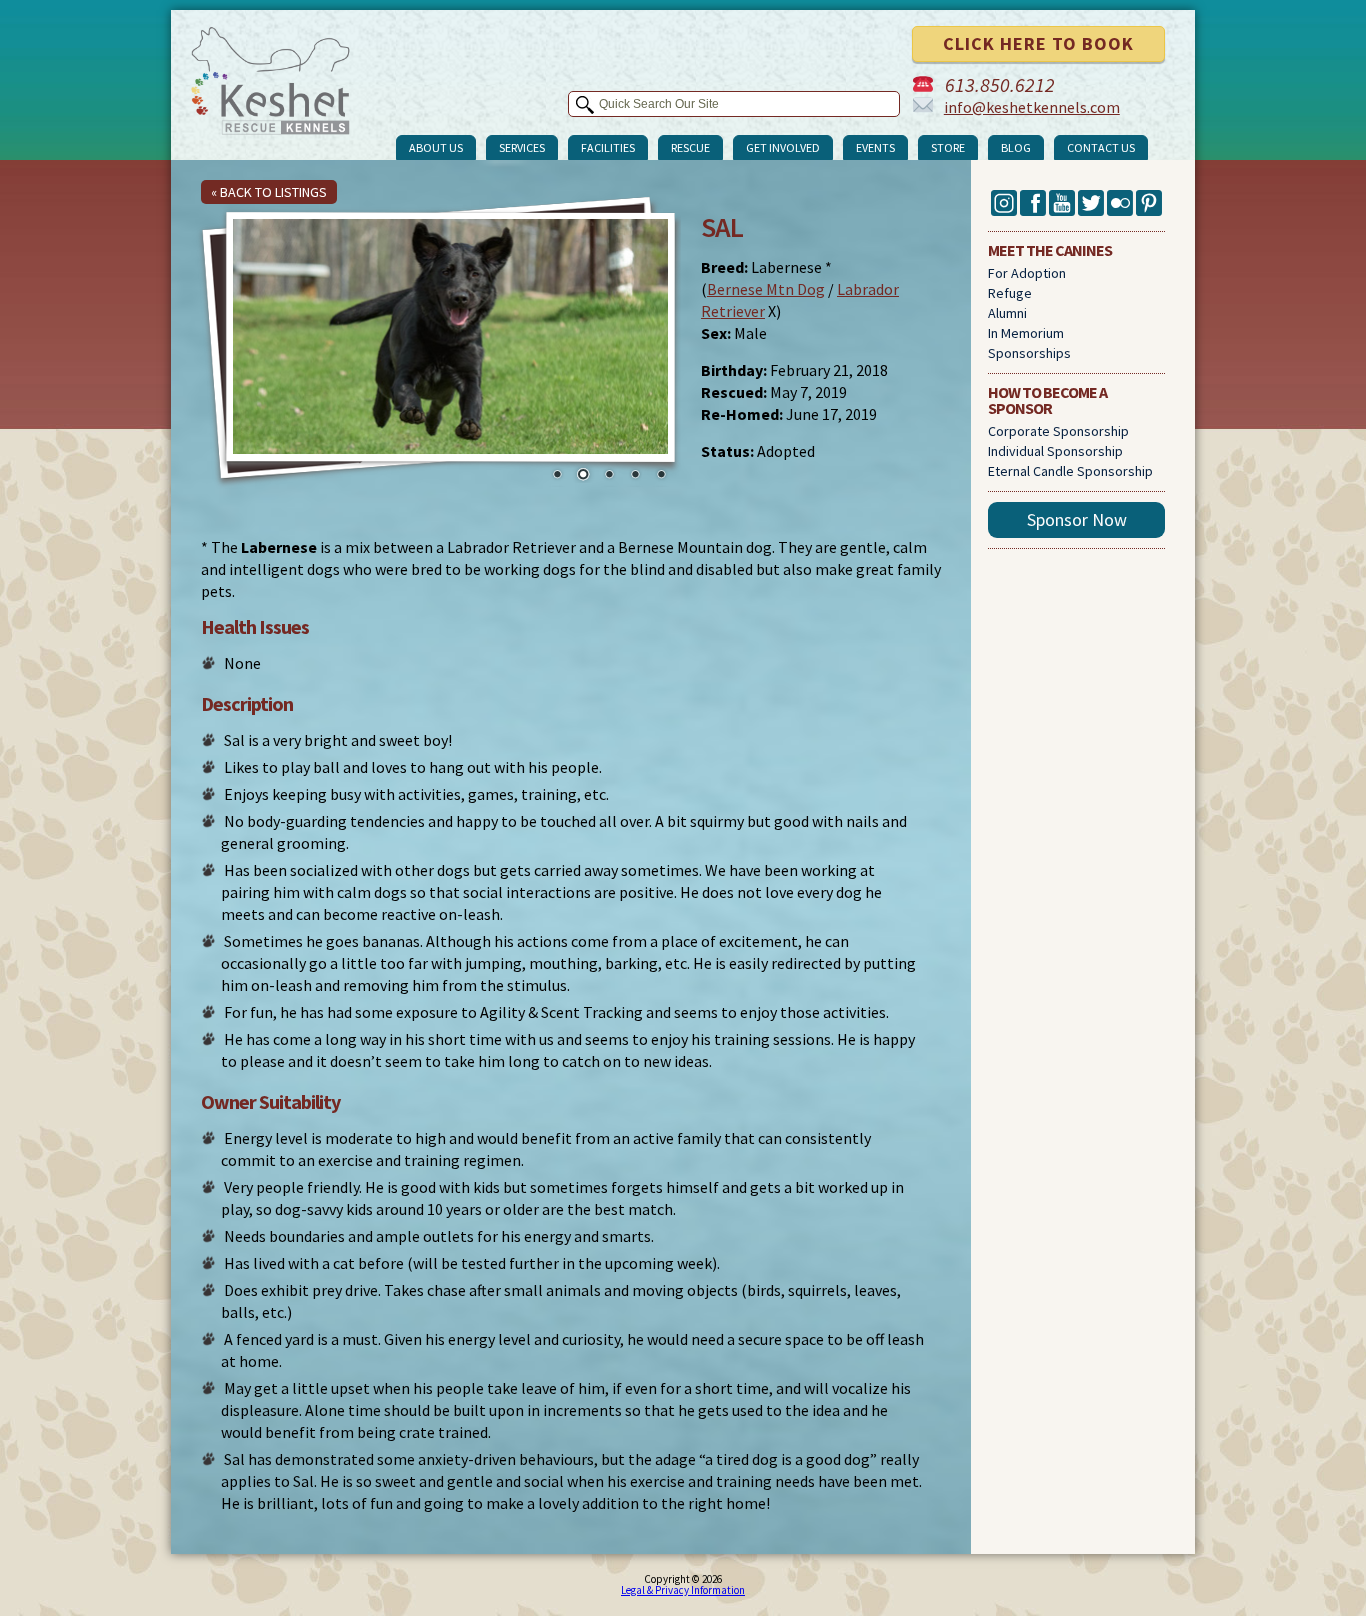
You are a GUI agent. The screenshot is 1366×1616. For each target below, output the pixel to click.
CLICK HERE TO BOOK (1038, 43)
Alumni (1007, 313)
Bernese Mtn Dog (766, 289)
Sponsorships (1029, 353)
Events (875, 147)
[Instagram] (1004, 211)
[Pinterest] (1149, 211)
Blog (1016, 147)
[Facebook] (1033, 211)
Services (522, 147)
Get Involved (783, 147)
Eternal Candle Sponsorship (1070, 471)
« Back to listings (269, 192)
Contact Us (1101, 147)
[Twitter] (1091, 211)
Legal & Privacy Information (683, 1590)
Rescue (690, 147)
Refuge (1010, 293)
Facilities (608, 147)
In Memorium (1026, 333)
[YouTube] (1062, 211)
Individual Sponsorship (1055, 451)
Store (948, 147)
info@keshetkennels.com (1032, 107)
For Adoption (1027, 273)
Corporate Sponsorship (1058, 431)
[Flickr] (1120, 211)
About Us (436, 147)
